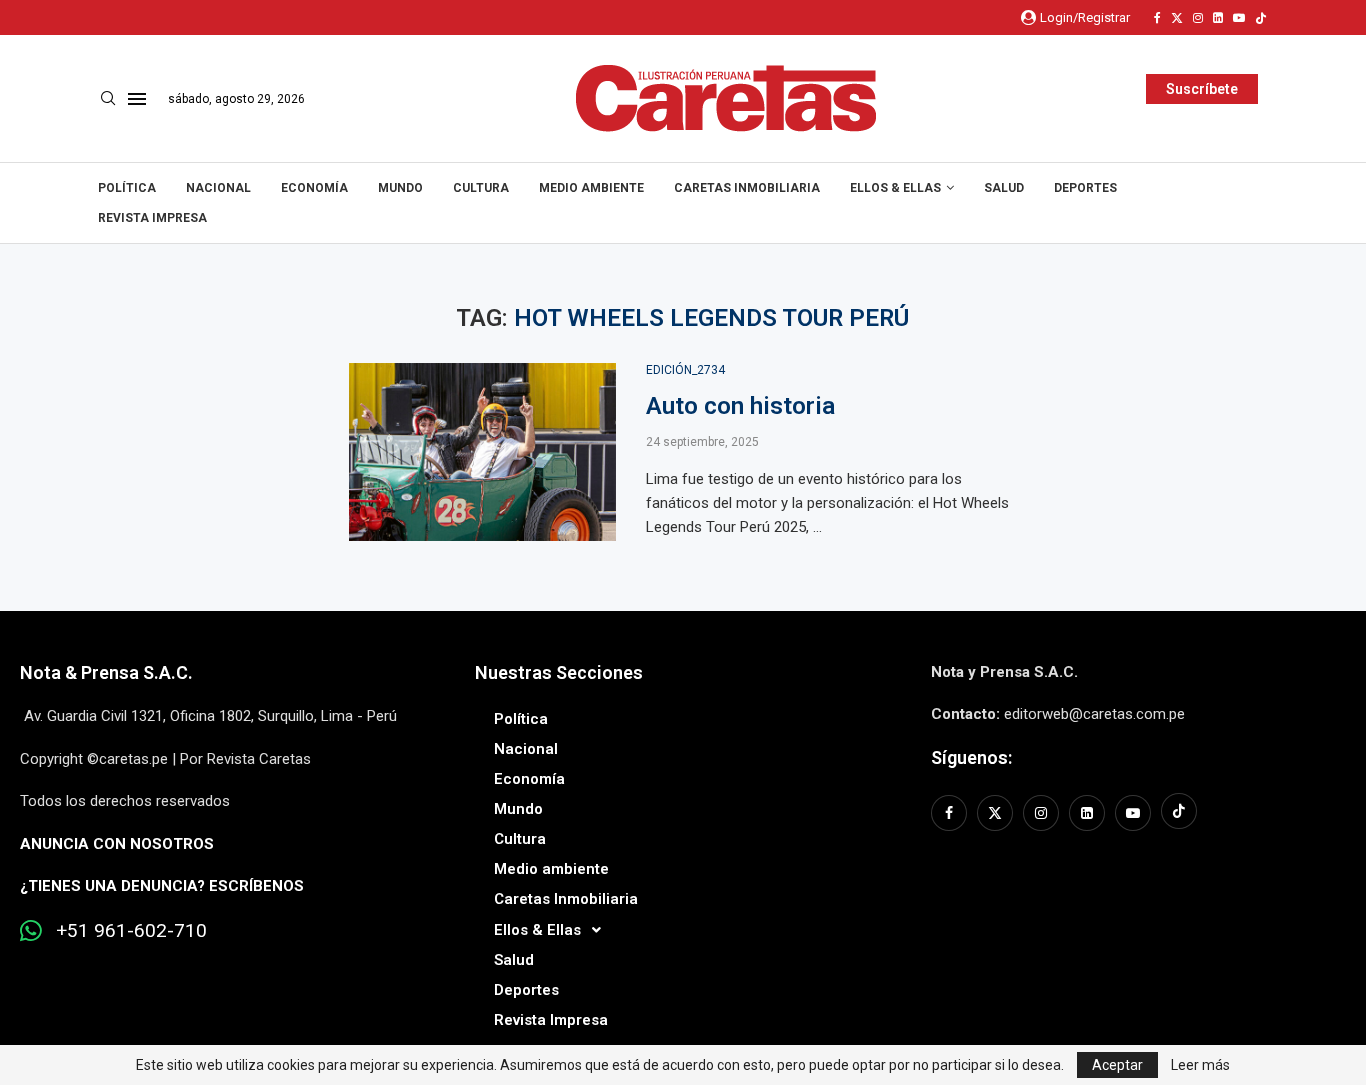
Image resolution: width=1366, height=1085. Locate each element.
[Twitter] (1177, 18)
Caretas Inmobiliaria (747, 188)
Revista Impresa (152, 218)
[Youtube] (1239, 18)
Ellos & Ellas (895, 188)
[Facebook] (1157, 18)
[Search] (108, 99)
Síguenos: (971, 757)
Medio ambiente (591, 188)
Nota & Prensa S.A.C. (106, 672)
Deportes (1085, 188)
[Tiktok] (1261, 18)
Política (127, 188)
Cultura (481, 188)
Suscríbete (1202, 89)
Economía (314, 188)
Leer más (1200, 1065)
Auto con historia (740, 406)
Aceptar (1117, 1065)
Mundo (400, 188)
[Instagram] (1198, 18)
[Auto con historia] (482, 452)
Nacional (218, 188)
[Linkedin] (1218, 18)
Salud (1004, 188)
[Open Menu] (137, 99)
